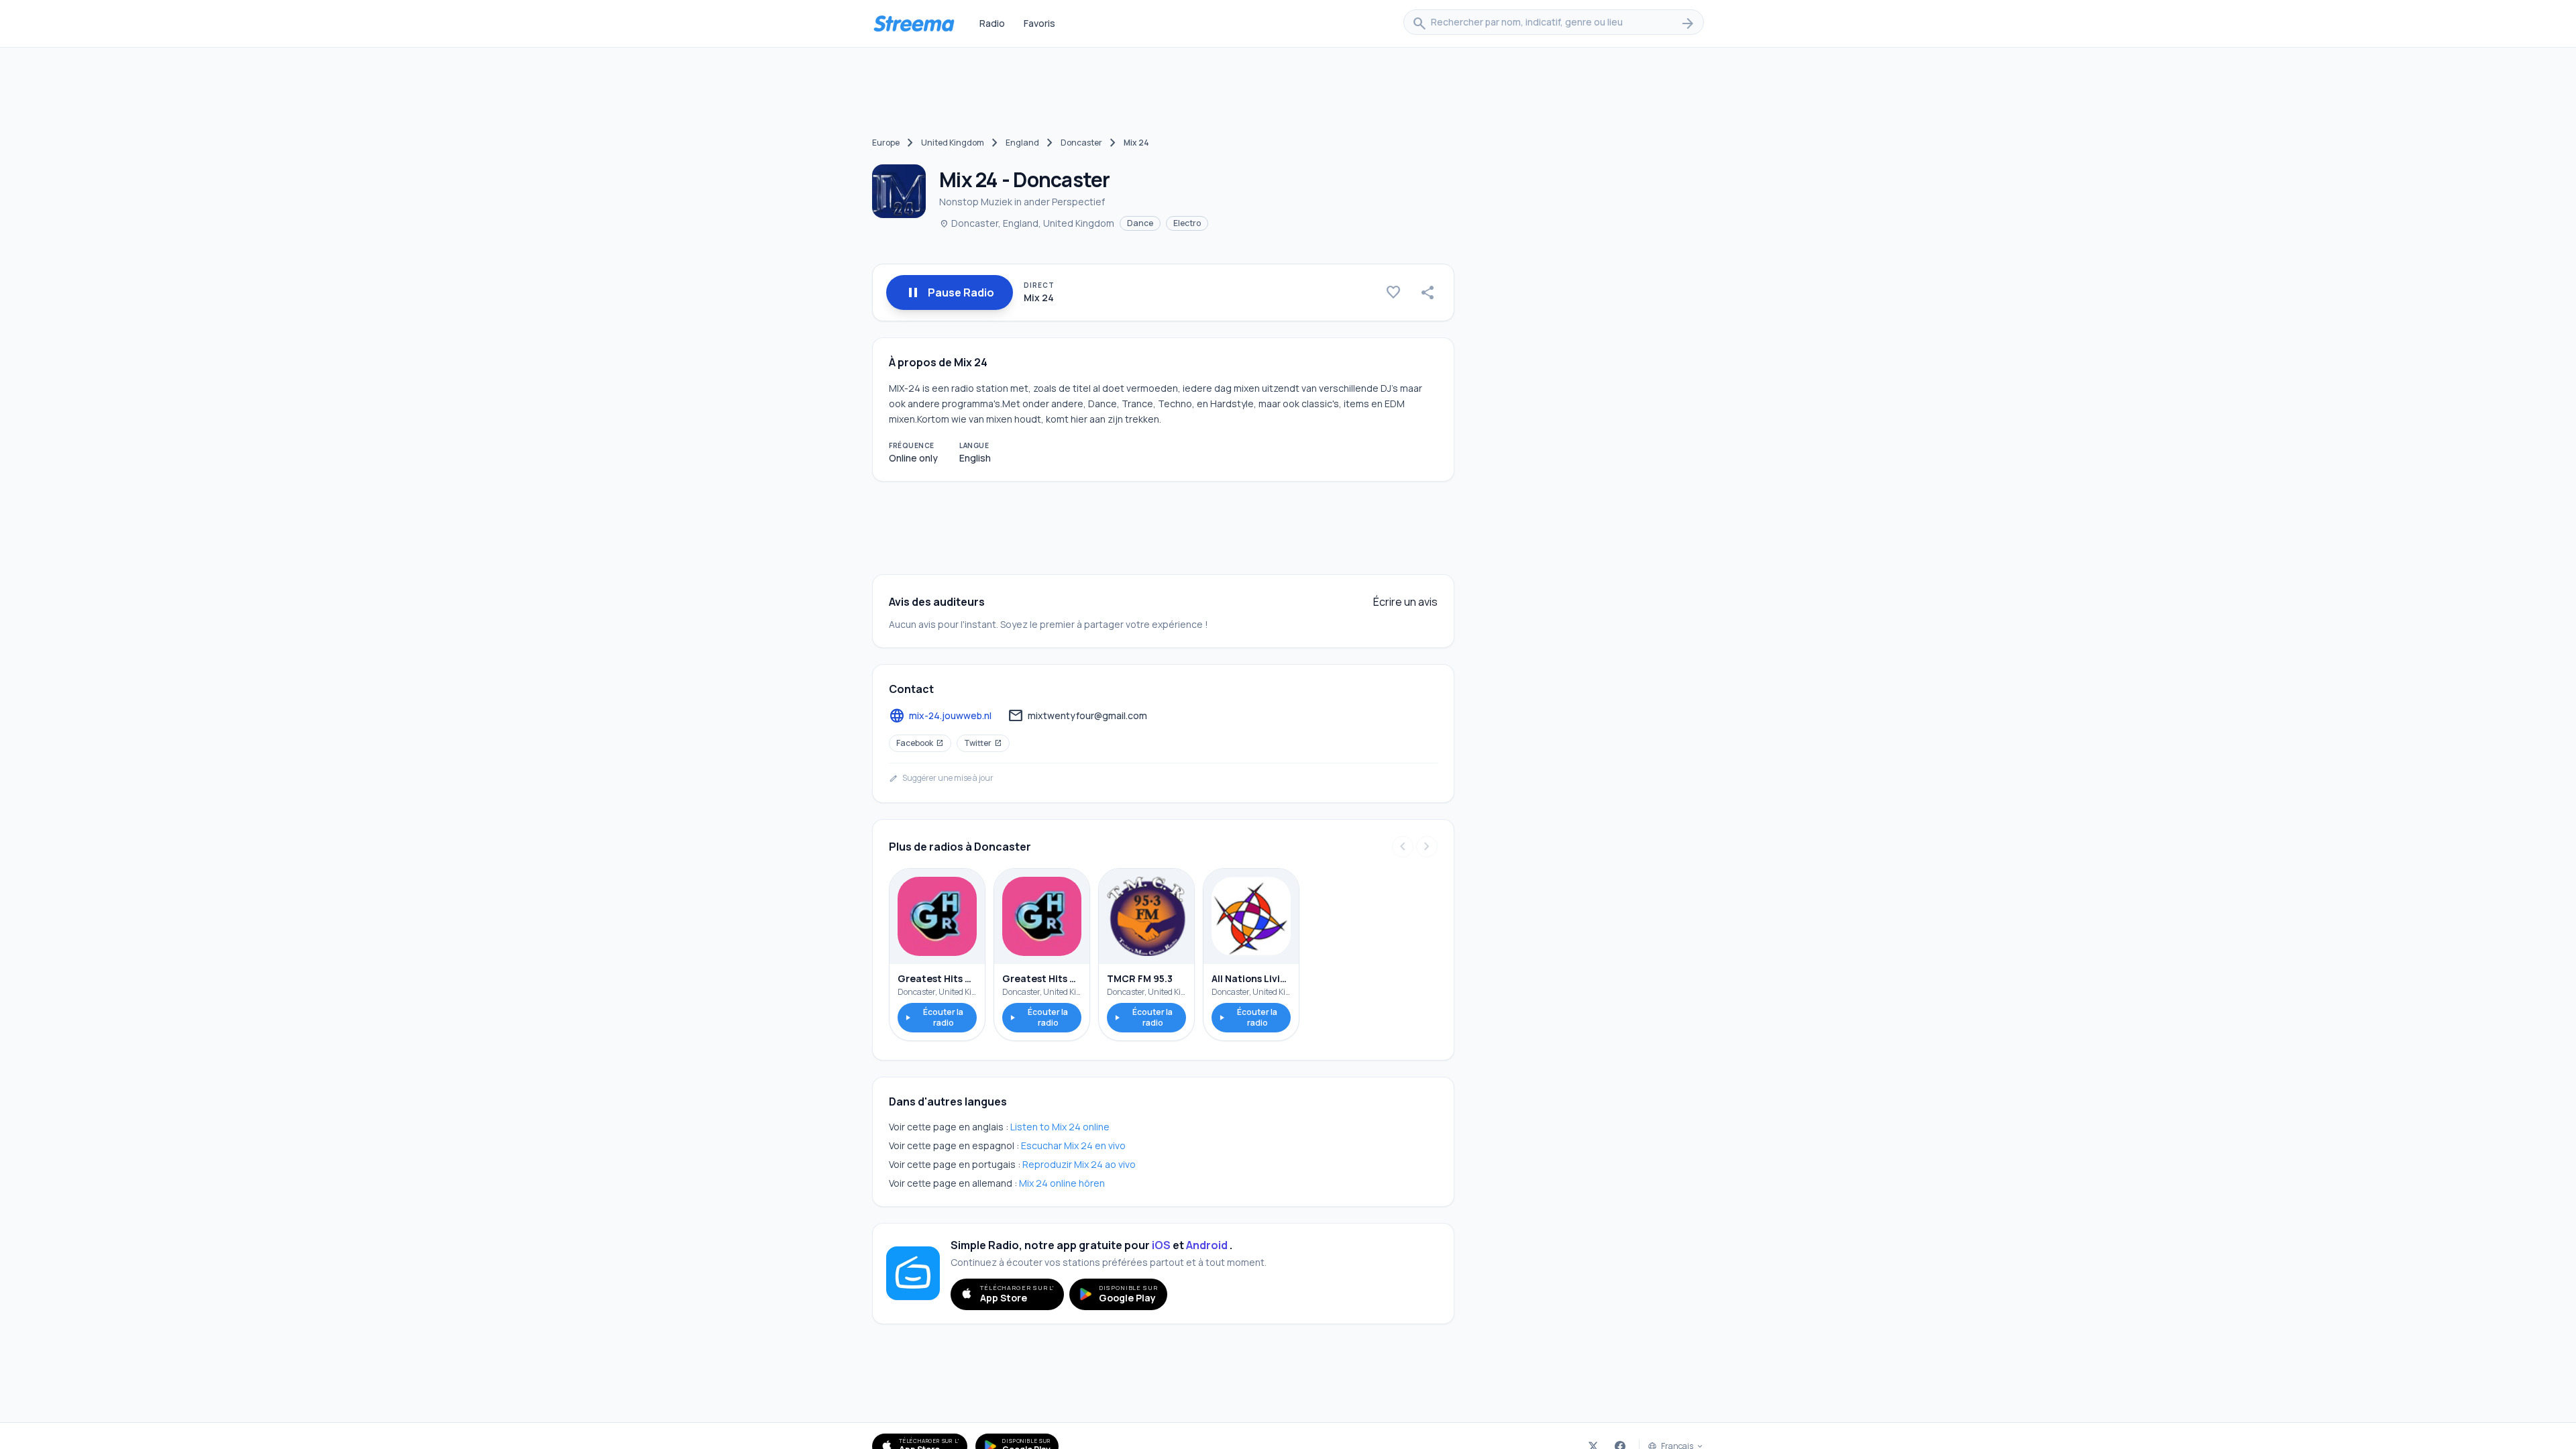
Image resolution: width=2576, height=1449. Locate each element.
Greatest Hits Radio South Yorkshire (937, 978)
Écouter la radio (933, 1017)
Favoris (1039, 23)
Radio (992, 23)
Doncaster (1081, 143)
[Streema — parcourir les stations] (914, 23)
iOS (1161, 1245)
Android (1207, 1245)
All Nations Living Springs (1251, 978)
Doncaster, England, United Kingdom (1027, 223)
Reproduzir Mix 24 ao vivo (1079, 1164)
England (1022, 143)
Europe (886, 143)
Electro (1187, 223)
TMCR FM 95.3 (1140, 978)
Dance (1140, 223)
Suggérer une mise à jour (941, 778)
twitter (983, 743)
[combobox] (1554, 23)
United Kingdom (953, 143)
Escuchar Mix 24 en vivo (1073, 1145)
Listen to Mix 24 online (1060, 1127)
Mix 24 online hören (1062, 1183)
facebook (920, 743)
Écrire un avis (1405, 602)
